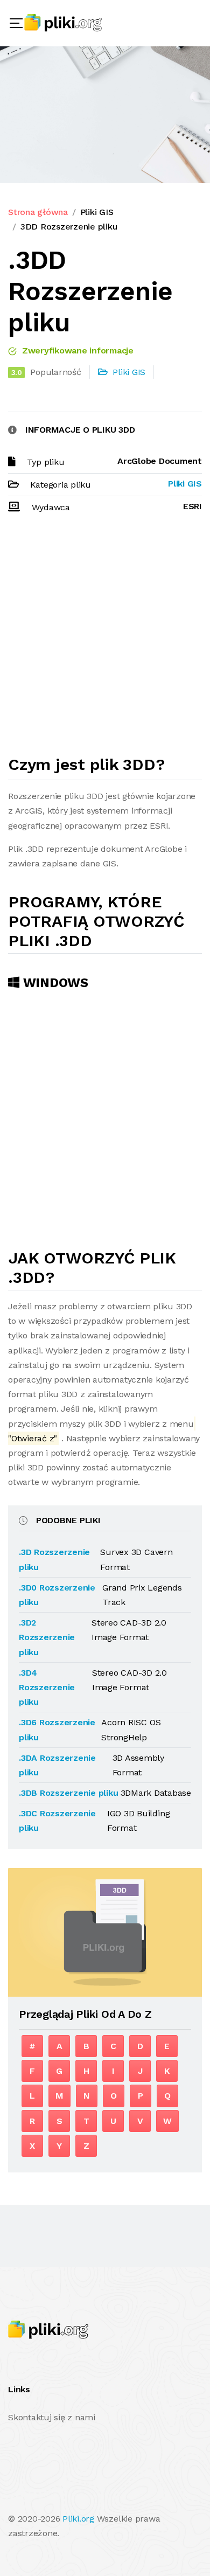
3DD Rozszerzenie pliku (69, 227)
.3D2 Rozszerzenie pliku (47, 1637)
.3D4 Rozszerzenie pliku (47, 1687)
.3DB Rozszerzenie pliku (68, 1793)
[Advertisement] (105, 639)
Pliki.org (78, 2519)
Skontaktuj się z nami (52, 2417)
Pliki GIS (97, 212)
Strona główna (38, 212)
